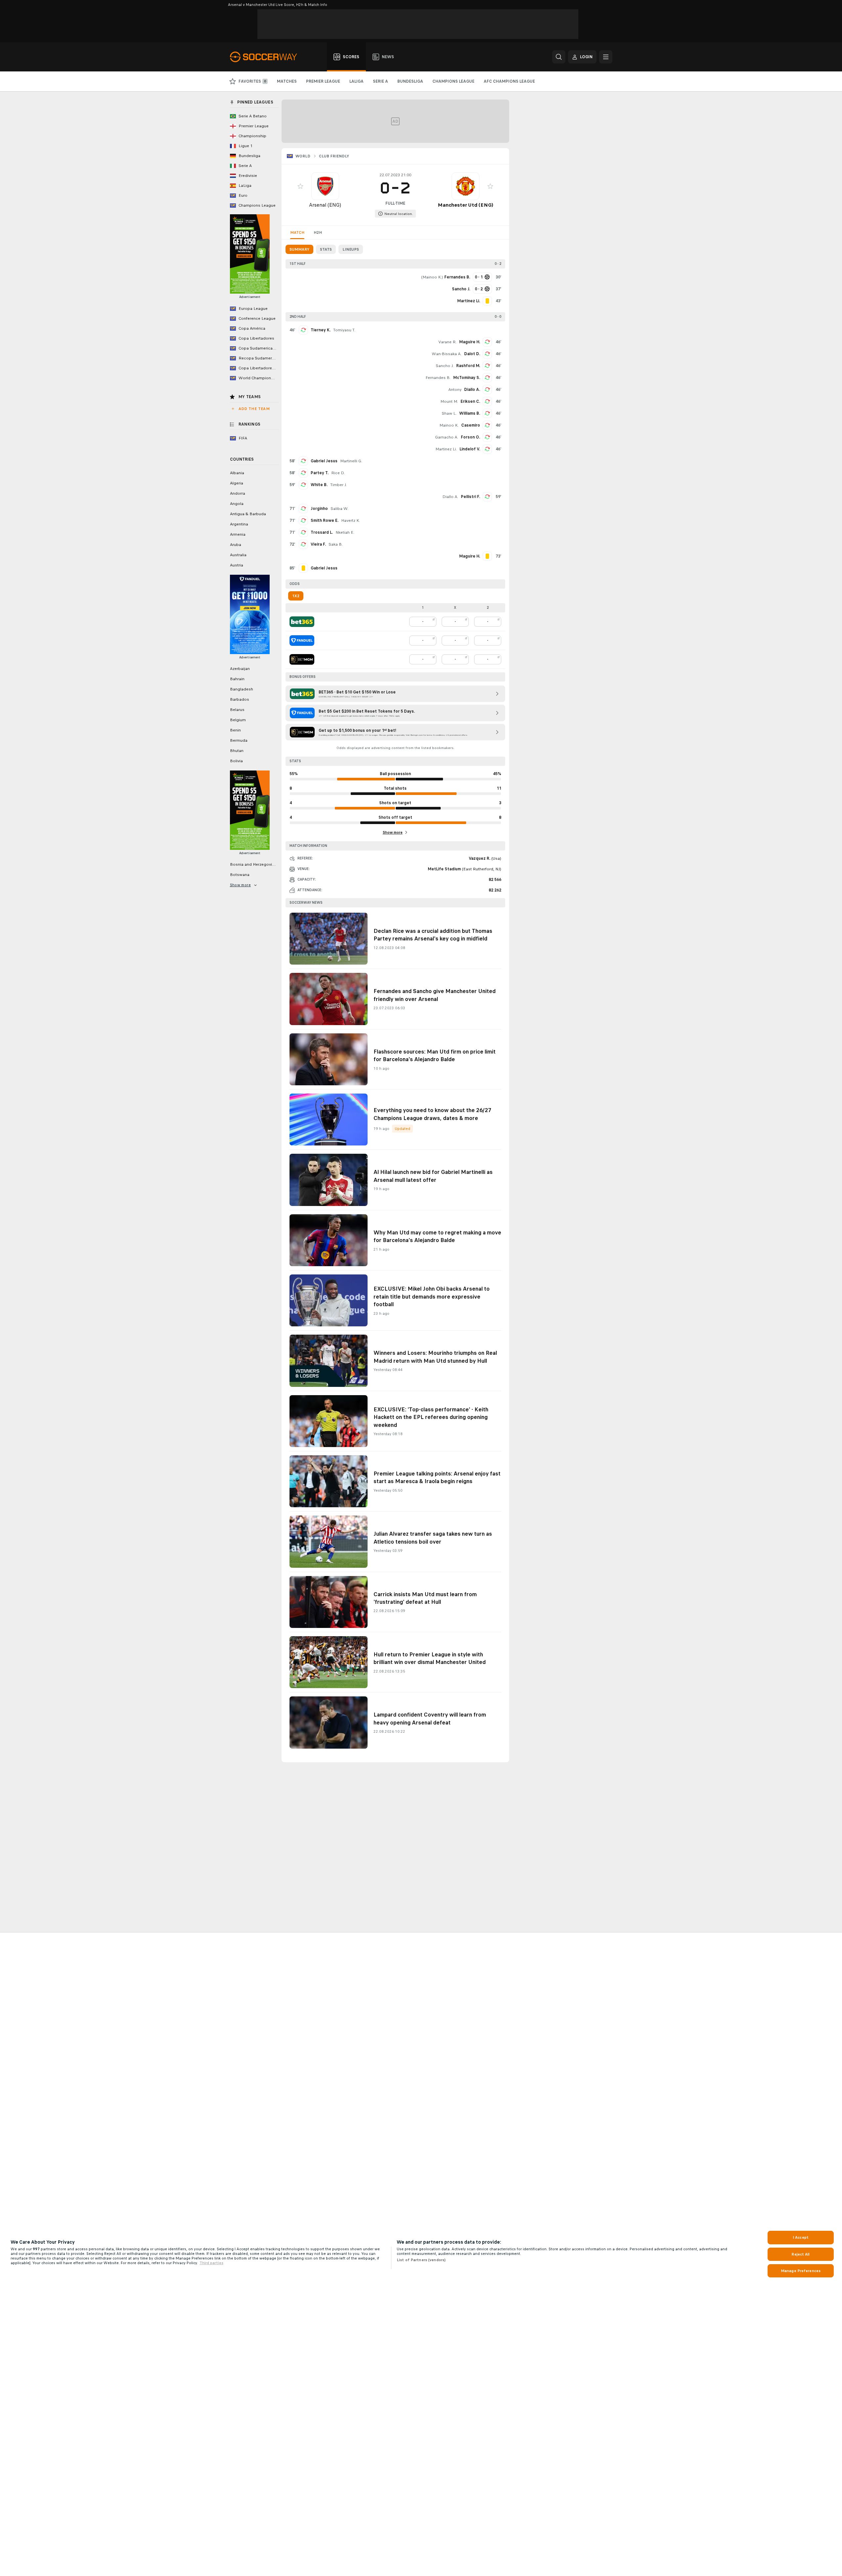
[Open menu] (606, 57)
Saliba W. (339, 509)
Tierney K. (321, 330)
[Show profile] (325, 186)
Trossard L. (322, 532)
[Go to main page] (267, 57)
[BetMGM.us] (302, 659)
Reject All (800, 2254)
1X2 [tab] (296, 596)
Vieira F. (318, 544)
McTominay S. (467, 378)
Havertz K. (351, 520)
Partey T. (320, 473)
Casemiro (471, 425)
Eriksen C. (470, 401)
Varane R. (447, 342)
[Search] (559, 57)
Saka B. (336, 544)
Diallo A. (472, 390)
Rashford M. (468, 366)
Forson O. (470, 437)
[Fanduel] (302, 641)
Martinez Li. (446, 449)
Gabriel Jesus (324, 461)
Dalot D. (472, 354)
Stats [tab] (326, 249)
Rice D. (338, 473)
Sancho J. (445, 366)
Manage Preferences (801, 2271)
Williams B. (470, 413)
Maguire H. (470, 342)
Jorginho (319, 509)
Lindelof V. (470, 449)
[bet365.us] (302, 622)
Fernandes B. (438, 378)
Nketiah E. (345, 532)
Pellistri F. (470, 497)
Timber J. (338, 485)
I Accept (801, 2237)
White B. (319, 485)
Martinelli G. (351, 461)
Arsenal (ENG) (325, 205)
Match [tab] (297, 232)
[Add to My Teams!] (300, 186)
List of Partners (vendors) (421, 2260)
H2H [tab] (318, 232)
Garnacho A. (447, 437)
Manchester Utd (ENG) (465, 205)
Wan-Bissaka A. (447, 354)
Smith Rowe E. (325, 520)
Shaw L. (449, 413)
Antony (455, 390)
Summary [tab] (299, 249)
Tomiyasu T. (344, 330)
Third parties (211, 2263)
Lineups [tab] (351, 249)
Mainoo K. (432, 277)
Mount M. (449, 401)
